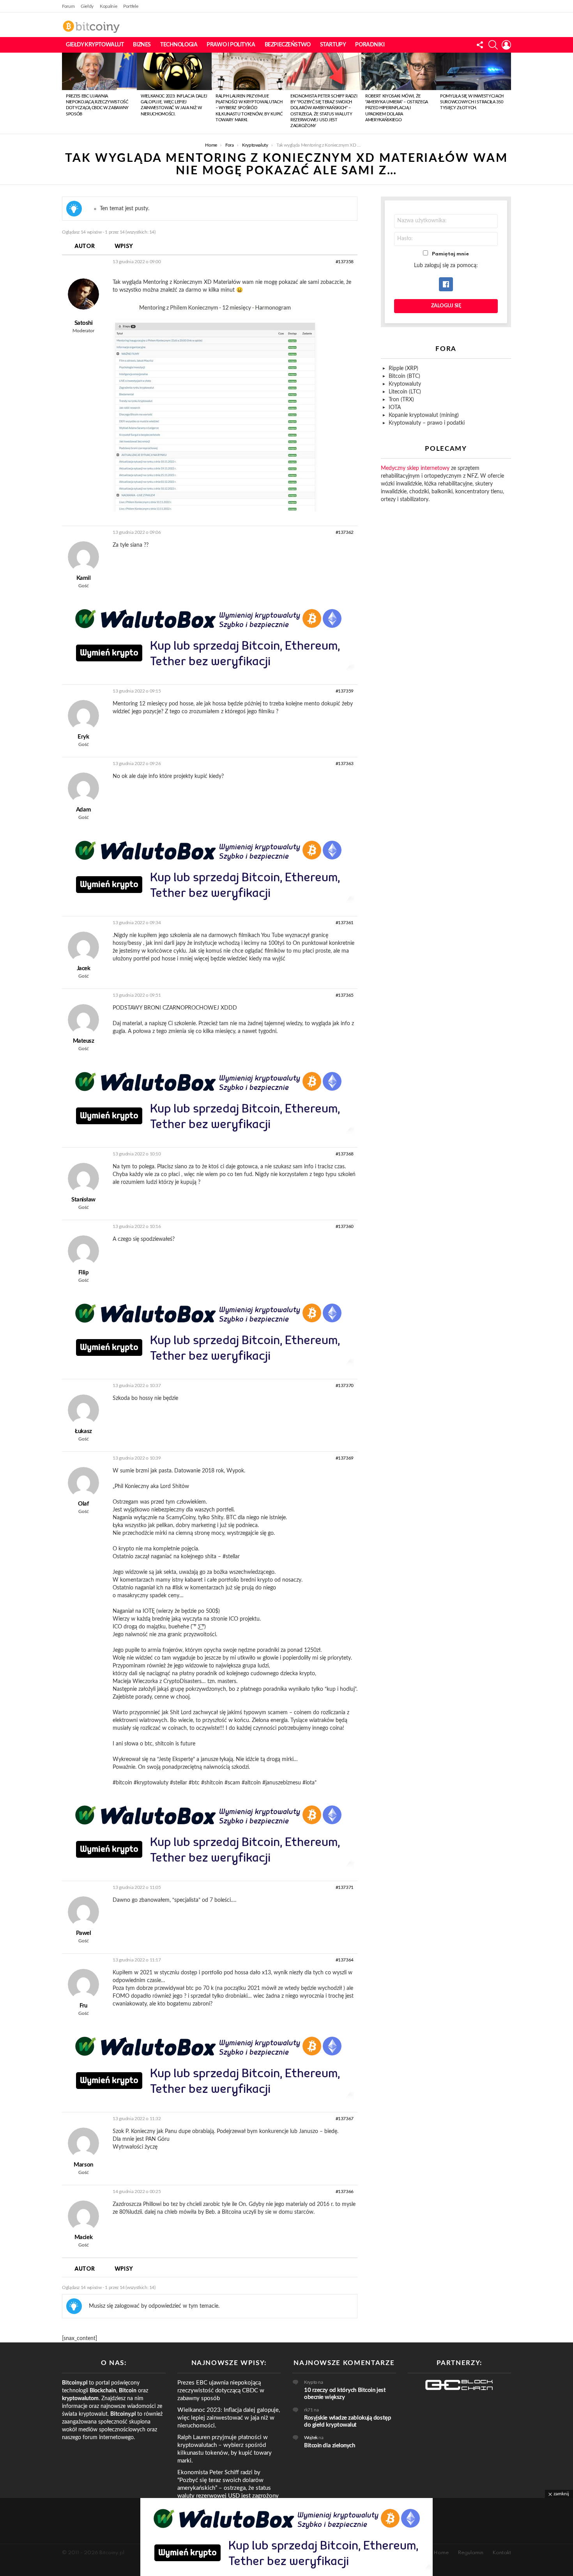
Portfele (131, 6)
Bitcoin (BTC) (404, 376)
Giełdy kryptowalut (95, 45)
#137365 (345, 995)
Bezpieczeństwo (288, 45)
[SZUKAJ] (493, 45)
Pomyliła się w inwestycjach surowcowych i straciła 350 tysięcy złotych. (472, 102)
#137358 (345, 262)
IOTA (395, 407)
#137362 (345, 532)
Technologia (179, 45)
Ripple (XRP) (403, 369)
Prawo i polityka (231, 45)
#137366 (345, 2192)
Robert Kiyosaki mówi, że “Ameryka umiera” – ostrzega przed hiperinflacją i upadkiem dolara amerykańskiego (397, 108)
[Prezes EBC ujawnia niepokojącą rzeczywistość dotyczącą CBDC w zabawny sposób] (99, 71)
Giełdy (87, 6)
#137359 (345, 691)
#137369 (345, 1458)
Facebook (446, 284)
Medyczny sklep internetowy (415, 468)
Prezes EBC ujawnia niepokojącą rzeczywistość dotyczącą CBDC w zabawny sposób (221, 2391)
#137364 (345, 1960)
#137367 (345, 2119)
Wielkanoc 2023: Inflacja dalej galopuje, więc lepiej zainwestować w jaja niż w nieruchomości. (229, 2418)
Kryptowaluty (405, 384)
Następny (507, 93)
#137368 (345, 1154)
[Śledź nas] (480, 45)
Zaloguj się (446, 306)
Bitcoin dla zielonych (330, 2446)
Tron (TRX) (401, 400)
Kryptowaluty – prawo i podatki (427, 423)
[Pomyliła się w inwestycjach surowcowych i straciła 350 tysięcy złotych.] (474, 71)
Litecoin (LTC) (405, 392)
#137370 (345, 1385)
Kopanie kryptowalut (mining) (424, 415)
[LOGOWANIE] (506, 45)
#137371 (345, 1887)
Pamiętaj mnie (450, 254)
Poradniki (370, 45)
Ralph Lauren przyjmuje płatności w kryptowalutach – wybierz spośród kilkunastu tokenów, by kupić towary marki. (249, 108)
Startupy (333, 45)
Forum (68, 6)
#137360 (345, 1226)
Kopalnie (108, 6)
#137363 (345, 764)
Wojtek (311, 2438)
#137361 (345, 923)
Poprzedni (66, 93)
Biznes (142, 45)
